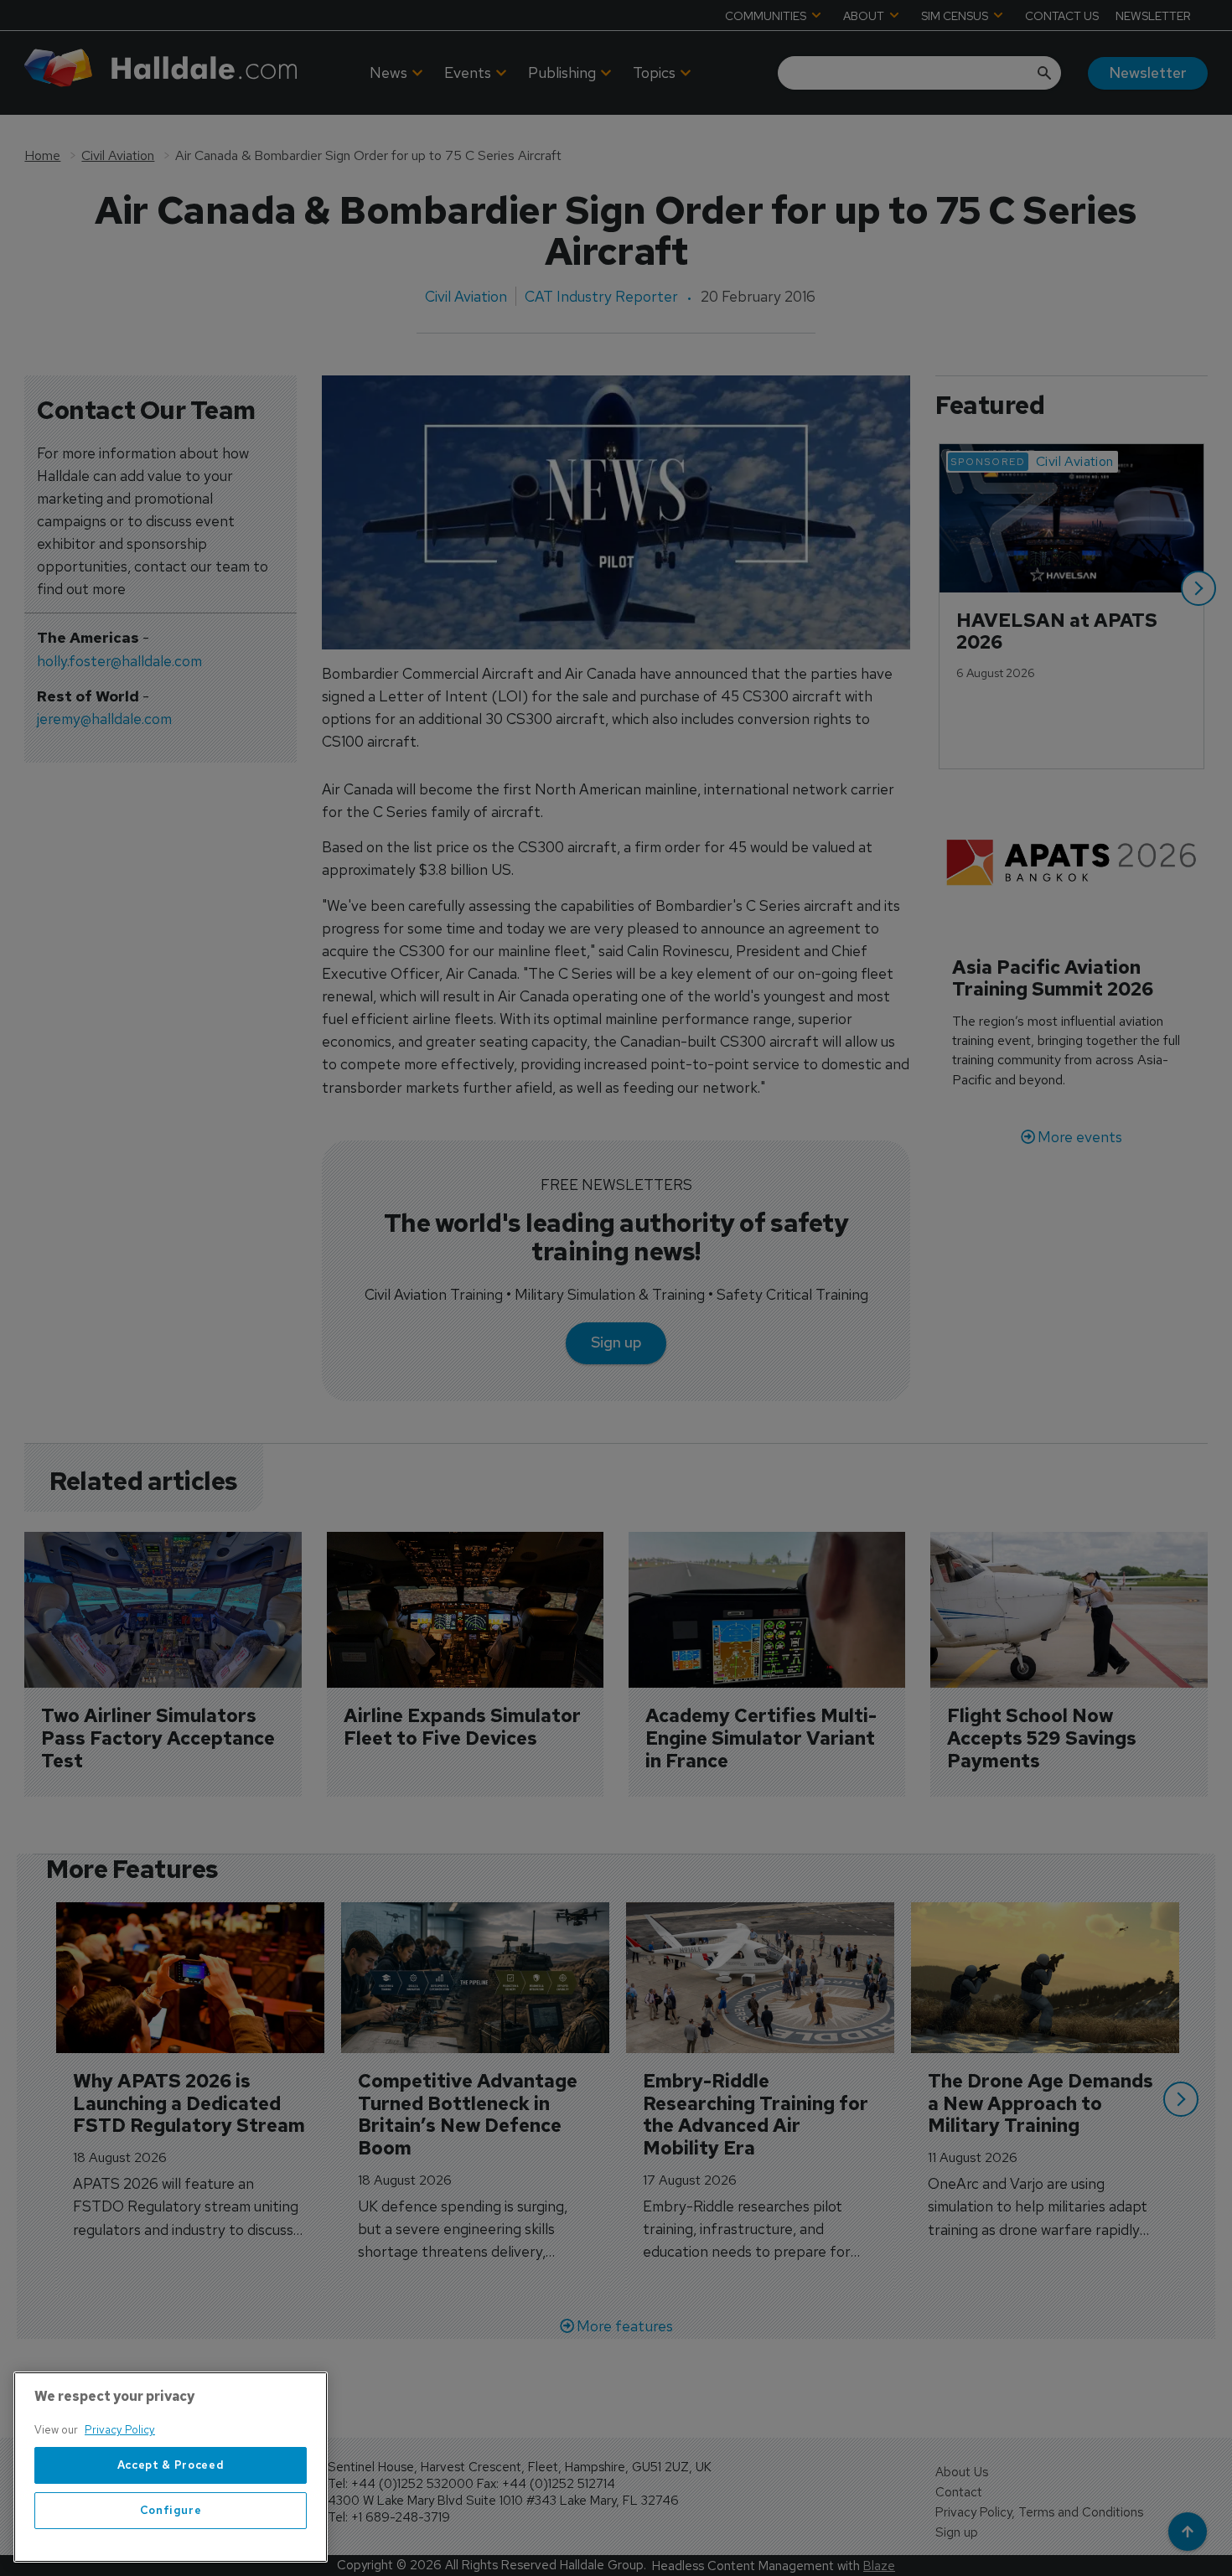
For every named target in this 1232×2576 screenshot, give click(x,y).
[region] (171, 2467)
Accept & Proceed (171, 2465)
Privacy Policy (120, 2430)
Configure (171, 2510)
